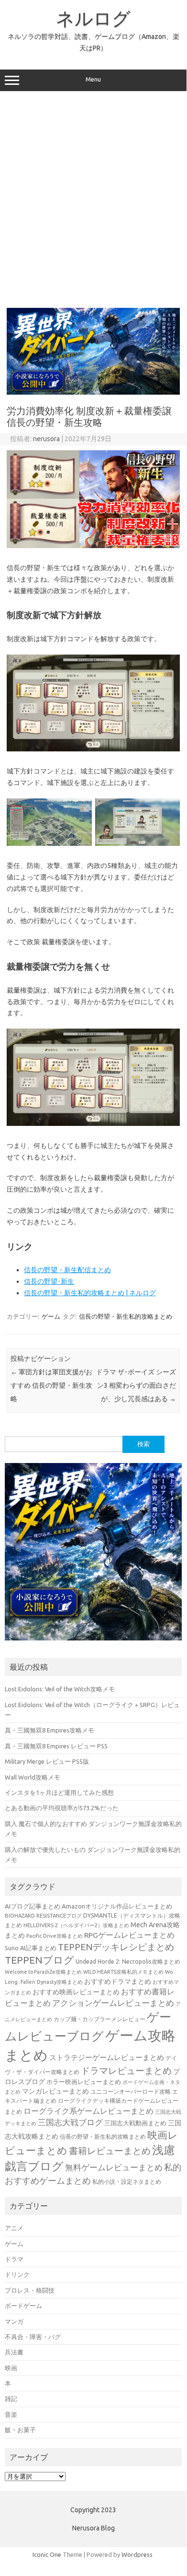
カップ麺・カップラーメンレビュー (99, 2019)
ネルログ (93, 18)
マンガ (14, 2321)
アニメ (14, 2228)
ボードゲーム (23, 2306)
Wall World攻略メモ (33, 1777)
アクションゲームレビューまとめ (113, 2003)
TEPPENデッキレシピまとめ (116, 1947)
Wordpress (137, 2554)
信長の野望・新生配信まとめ (67, 1270)
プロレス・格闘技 (30, 2290)
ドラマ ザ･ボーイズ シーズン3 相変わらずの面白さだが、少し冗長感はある (136, 1385)
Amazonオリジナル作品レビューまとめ (117, 1906)
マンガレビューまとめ (55, 2091)
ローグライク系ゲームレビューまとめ (88, 2111)
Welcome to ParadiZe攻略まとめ (43, 1972)
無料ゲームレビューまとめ (114, 2167)
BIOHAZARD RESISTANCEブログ (43, 1915)
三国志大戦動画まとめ (135, 2123)
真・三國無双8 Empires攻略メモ (49, 1730)
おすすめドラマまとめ (118, 1981)
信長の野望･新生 (49, 1281)
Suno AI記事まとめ (31, 1948)
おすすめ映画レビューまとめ (76, 1992)
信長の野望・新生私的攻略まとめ (126, 1316)
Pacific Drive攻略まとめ (55, 1936)
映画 (11, 2368)
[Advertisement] (93, 199)
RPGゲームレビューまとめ (129, 1935)
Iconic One (47, 2554)
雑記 (11, 2399)
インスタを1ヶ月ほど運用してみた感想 (59, 1792)
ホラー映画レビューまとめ (84, 2082)
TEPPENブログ (39, 1960)
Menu (93, 79)
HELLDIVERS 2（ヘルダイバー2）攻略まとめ (76, 1925)
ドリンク (17, 2274)
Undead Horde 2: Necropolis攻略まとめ (128, 1961)
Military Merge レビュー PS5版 (47, 1761)
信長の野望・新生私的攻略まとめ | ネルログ (90, 1293)
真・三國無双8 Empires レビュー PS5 (56, 1746)
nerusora (46, 439)
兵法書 (14, 2352)
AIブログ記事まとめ (33, 1906)
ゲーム (51, 1316)
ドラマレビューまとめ (126, 2071)
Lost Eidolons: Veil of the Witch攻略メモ (60, 1689)
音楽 (11, 2414)
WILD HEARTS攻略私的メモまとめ (123, 1972)
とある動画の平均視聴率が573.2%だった (62, 1808)
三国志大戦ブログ (70, 2122)
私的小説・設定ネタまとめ (127, 2182)
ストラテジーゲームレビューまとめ (107, 2057)
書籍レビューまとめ (110, 2151)
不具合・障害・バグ (33, 2337)
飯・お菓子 (20, 2430)
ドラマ (14, 2259)
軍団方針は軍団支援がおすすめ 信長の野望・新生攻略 (51, 1385)
